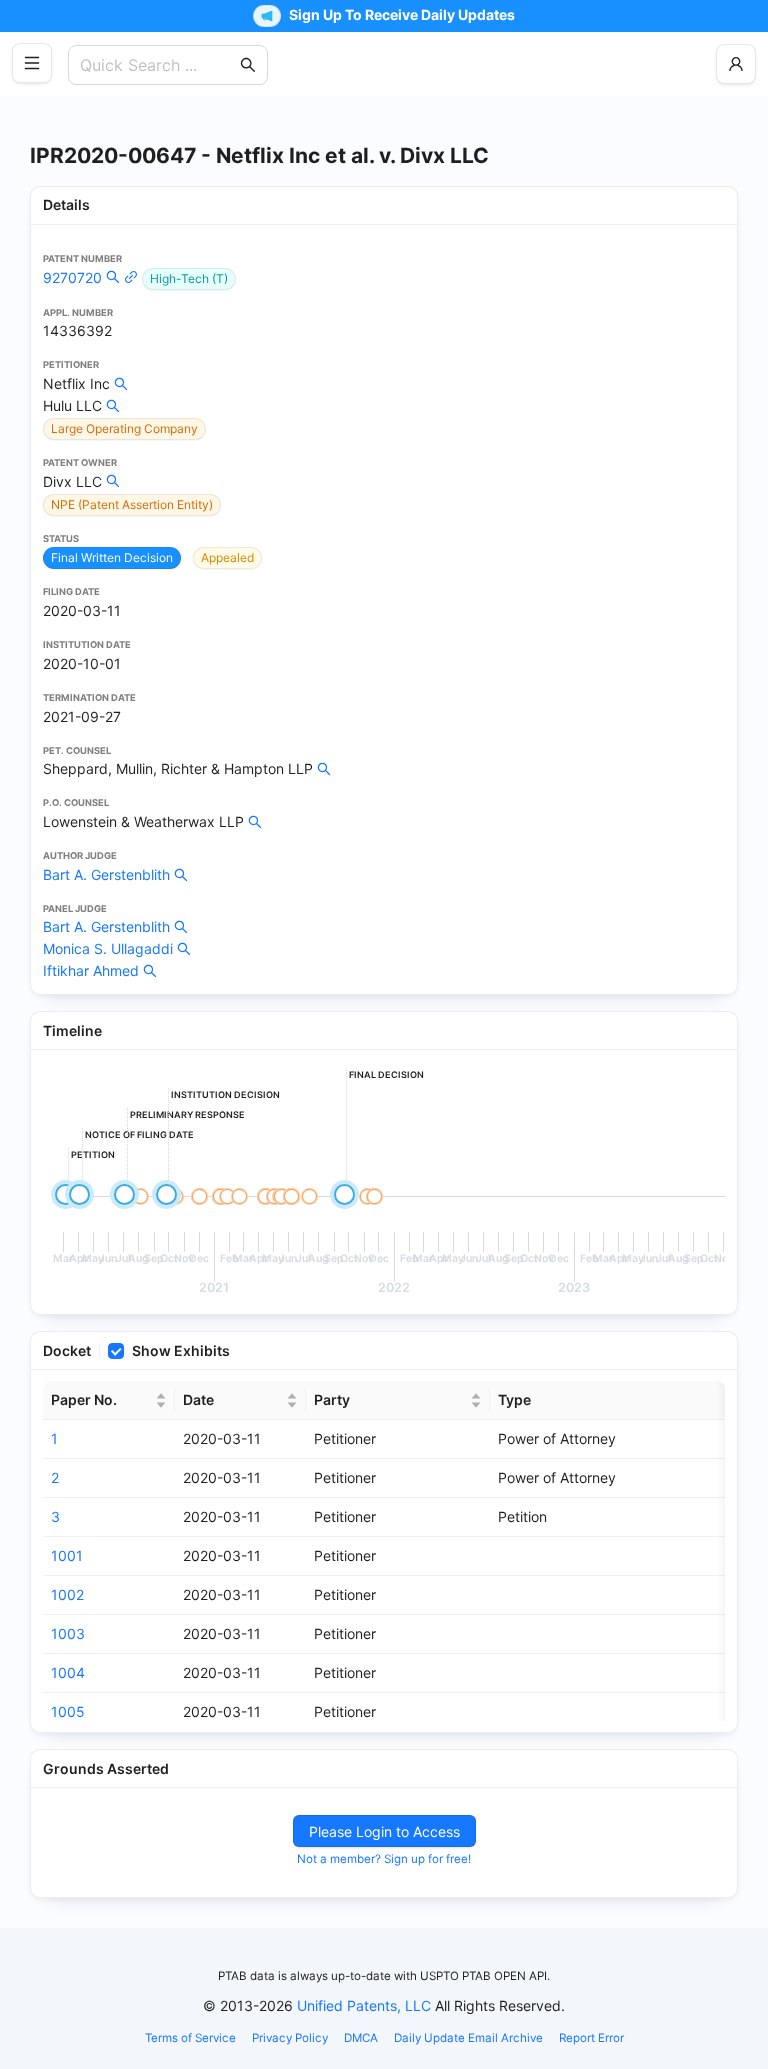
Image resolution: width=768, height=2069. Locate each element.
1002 (67, 1594)
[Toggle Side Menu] (32, 63)
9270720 (72, 277)
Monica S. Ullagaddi (108, 948)
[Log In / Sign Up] (736, 64)
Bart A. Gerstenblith (106, 874)
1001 (67, 1555)
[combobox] (158, 65)
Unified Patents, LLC (364, 2005)
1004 (68, 1672)
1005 (68, 1711)
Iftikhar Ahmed (91, 970)
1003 (68, 1633)
